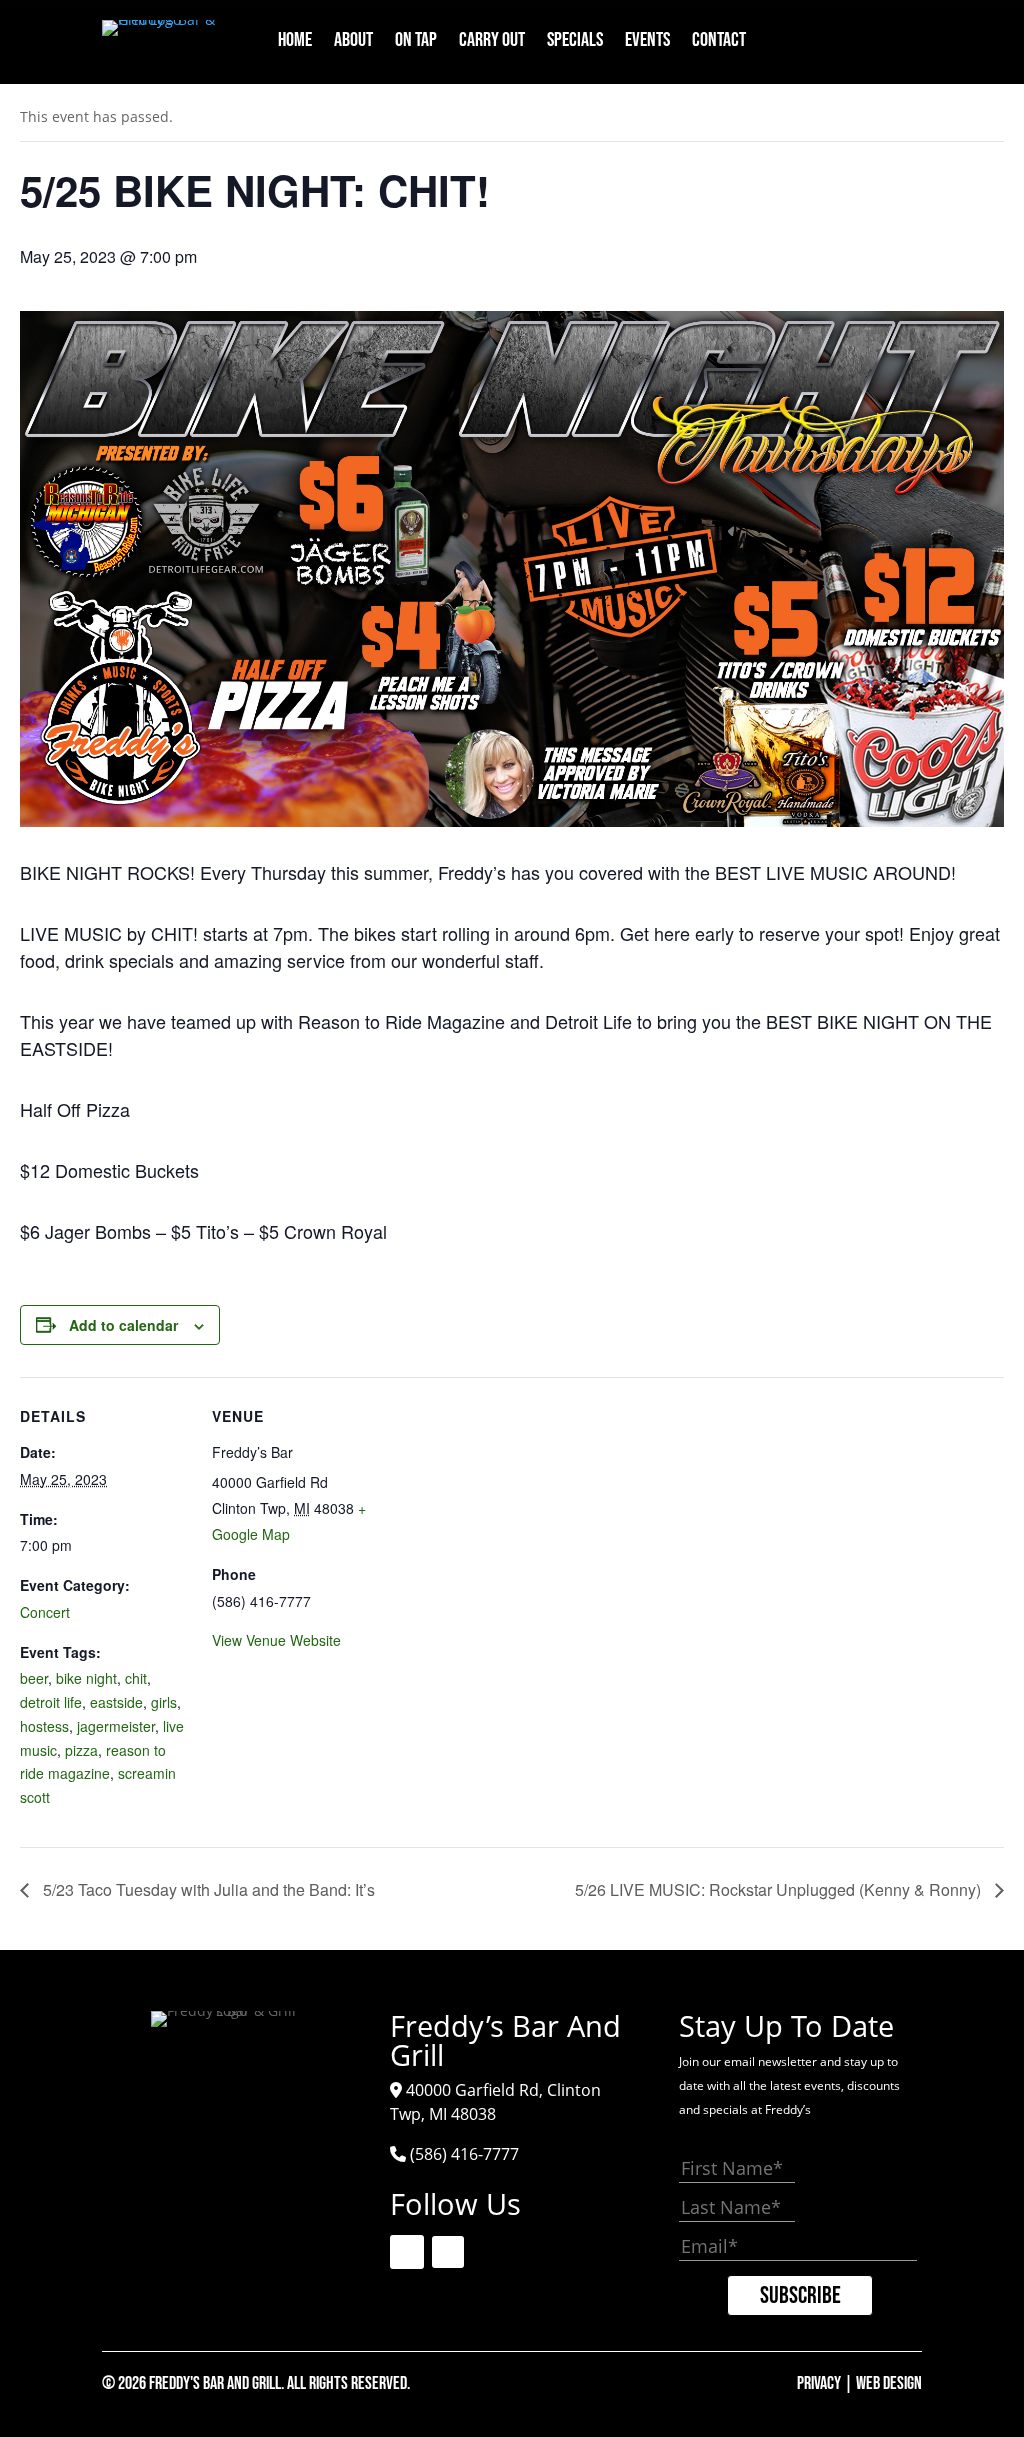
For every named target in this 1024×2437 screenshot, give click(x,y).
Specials (575, 42)
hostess (44, 1726)
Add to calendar (123, 1325)
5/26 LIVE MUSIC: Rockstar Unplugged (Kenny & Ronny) (780, 1889)
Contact (719, 42)
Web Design (889, 2383)
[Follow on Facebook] (857, 36)
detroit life (51, 1702)
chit (136, 1678)
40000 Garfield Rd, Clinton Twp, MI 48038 (495, 2102)
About (353, 42)
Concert (45, 1612)
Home (295, 42)
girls (164, 1702)
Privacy (819, 2383)
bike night (86, 1678)
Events (647, 42)
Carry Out (492, 42)
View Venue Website (276, 1640)
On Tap (416, 42)
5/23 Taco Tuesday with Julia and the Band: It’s (207, 1889)
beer (34, 1678)
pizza (81, 1750)
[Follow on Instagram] (903, 36)
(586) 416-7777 (464, 2154)
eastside (116, 1702)
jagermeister (116, 1726)
